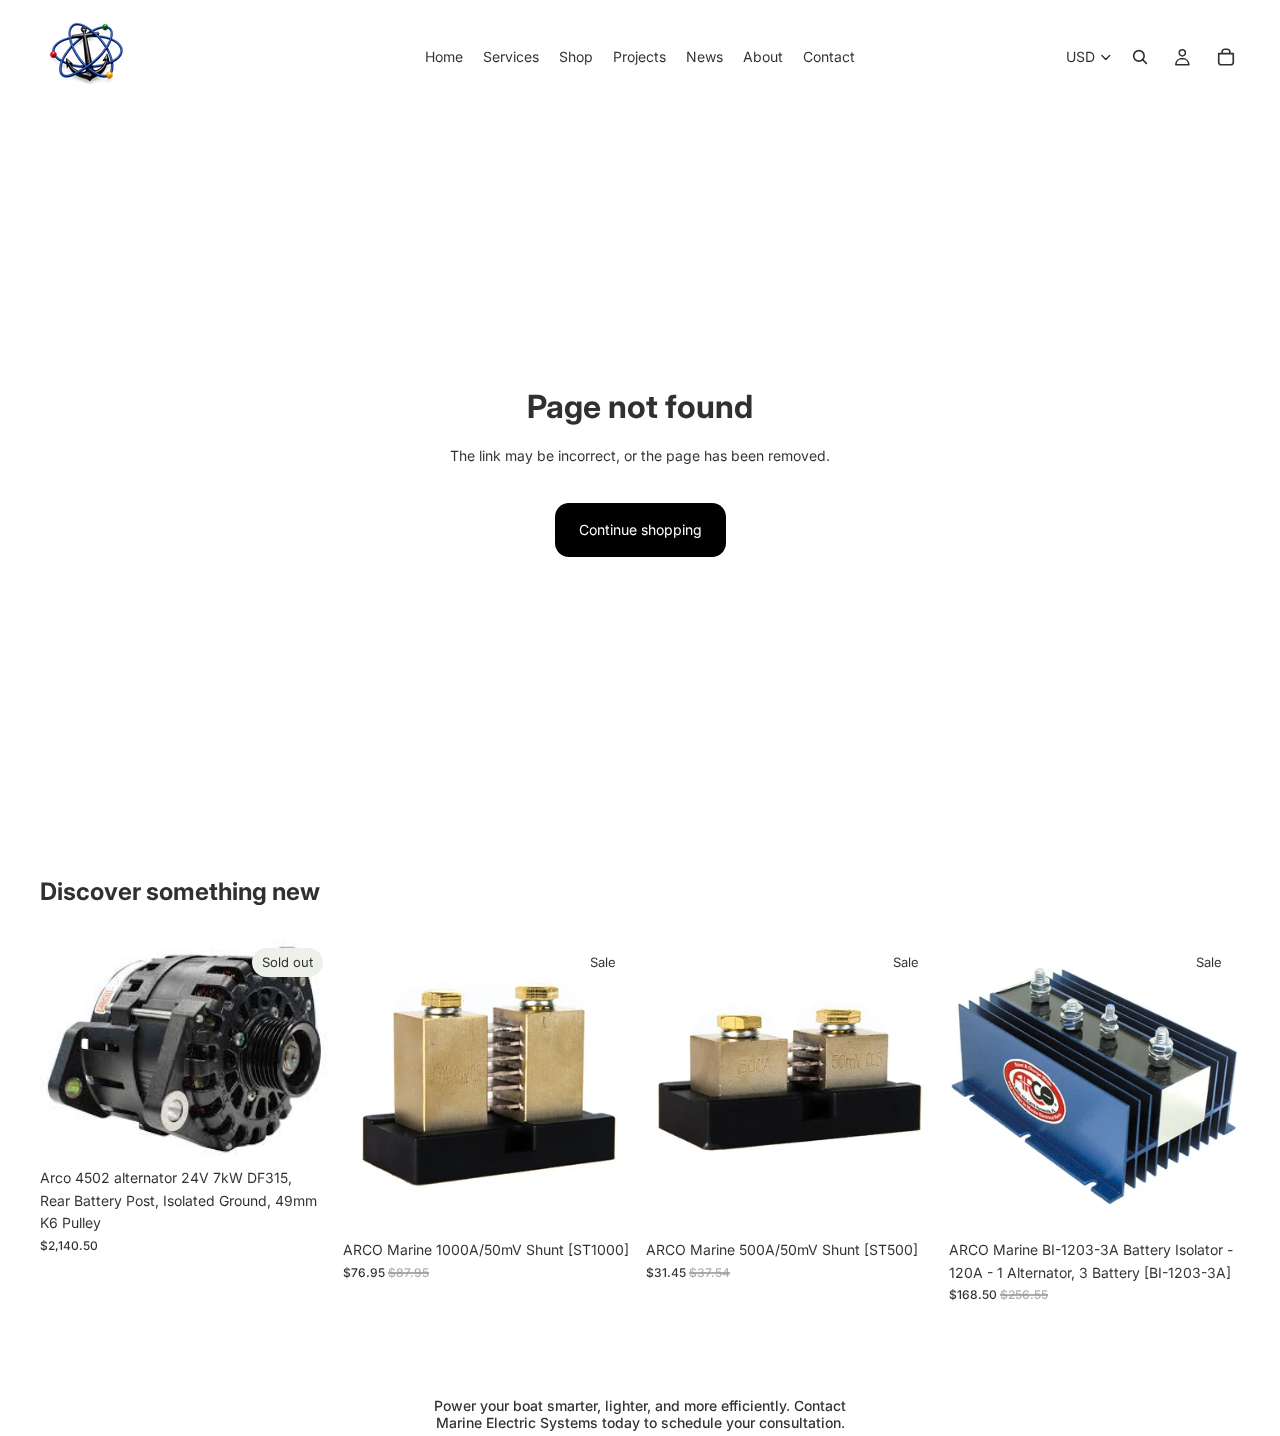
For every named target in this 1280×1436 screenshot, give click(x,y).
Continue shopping (640, 529)
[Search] (1140, 57)
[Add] (603, 1201)
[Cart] (1226, 57)
